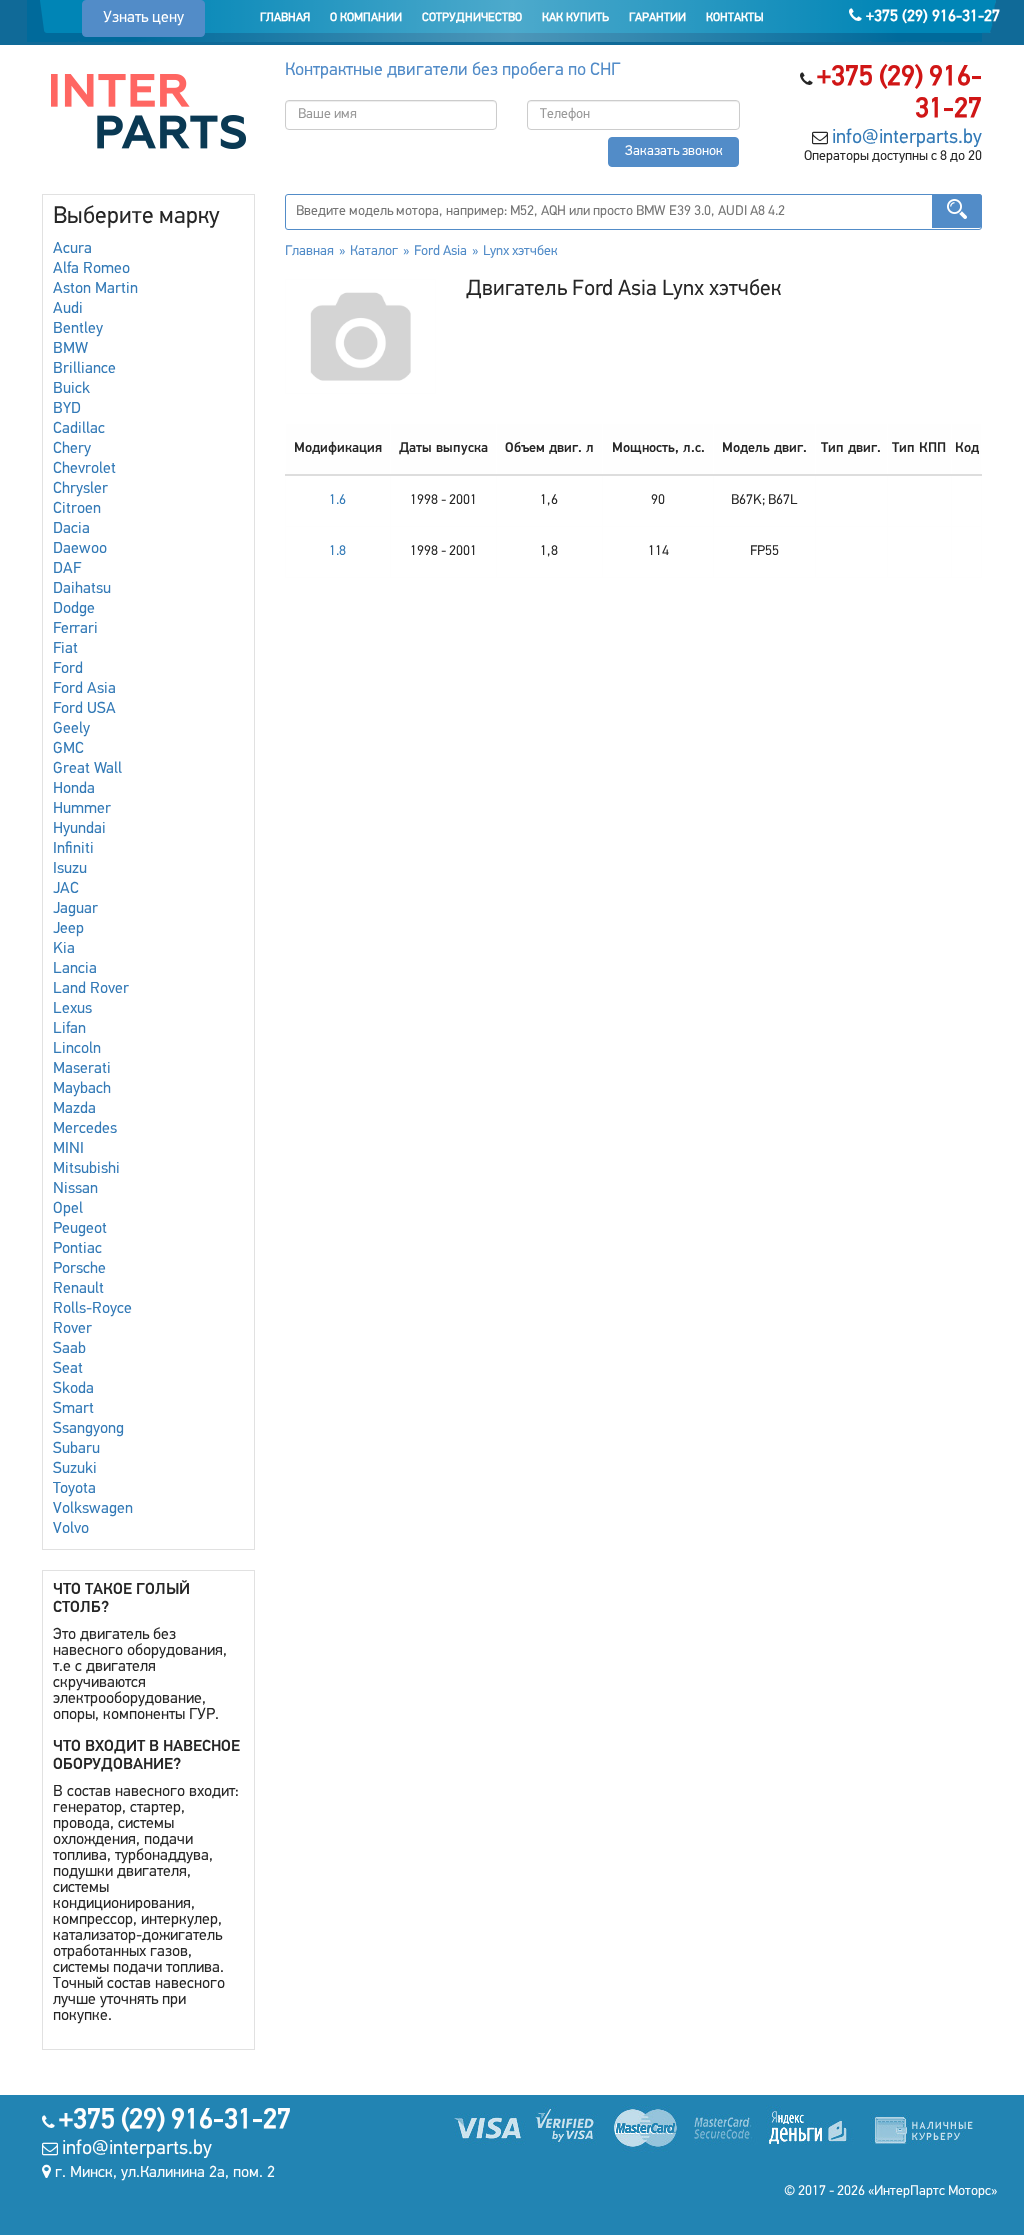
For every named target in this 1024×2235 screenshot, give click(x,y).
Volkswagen (93, 1509)
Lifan (69, 1029)
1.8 (337, 551)
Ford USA (84, 709)
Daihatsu (82, 589)
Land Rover (91, 989)
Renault (78, 1289)
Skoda (73, 1389)
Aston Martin (95, 289)
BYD (67, 409)
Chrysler (80, 489)
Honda (74, 789)
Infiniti (73, 849)
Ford (68, 669)
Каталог (374, 251)
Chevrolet (84, 469)
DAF (67, 569)
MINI (68, 1149)
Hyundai (79, 829)
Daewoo (80, 549)
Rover (72, 1329)
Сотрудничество (472, 18)
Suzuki (75, 1469)
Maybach (82, 1089)
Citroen (77, 509)
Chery (72, 449)
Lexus (72, 1009)
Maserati (82, 1069)
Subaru (76, 1449)
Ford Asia (84, 689)
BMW (70, 349)
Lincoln (77, 1049)
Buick (71, 389)
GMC (68, 749)
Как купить (575, 18)
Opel (68, 1209)
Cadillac (79, 429)
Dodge (74, 609)
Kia (64, 949)
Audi (68, 309)
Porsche (79, 1269)
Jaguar (75, 909)
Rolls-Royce (92, 1309)
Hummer (82, 809)
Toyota (74, 1489)
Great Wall (87, 769)
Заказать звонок (674, 151)
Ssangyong (88, 1429)
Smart (73, 1409)
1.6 (337, 500)
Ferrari (75, 629)
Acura (72, 249)
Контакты (735, 18)
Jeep (68, 929)
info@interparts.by (907, 138)
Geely (71, 729)
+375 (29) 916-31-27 (931, 17)
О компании (366, 18)
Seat (68, 1369)
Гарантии (657, 18)
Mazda (74, 1109)
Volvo (71, 1529)
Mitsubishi (86, 1169)
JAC (66, 889)
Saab (69, 1349)
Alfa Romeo (91, 269)
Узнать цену (143, 18)
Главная (285, 18)
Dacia (71, 529)
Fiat (65, 649)
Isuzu (70, 869)
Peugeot (80, 1229)
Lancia (75, 969)
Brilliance (84, 369)
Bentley (78, 329)
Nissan (75, 1189)
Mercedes (85, 1129)
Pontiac (77, 1249)
